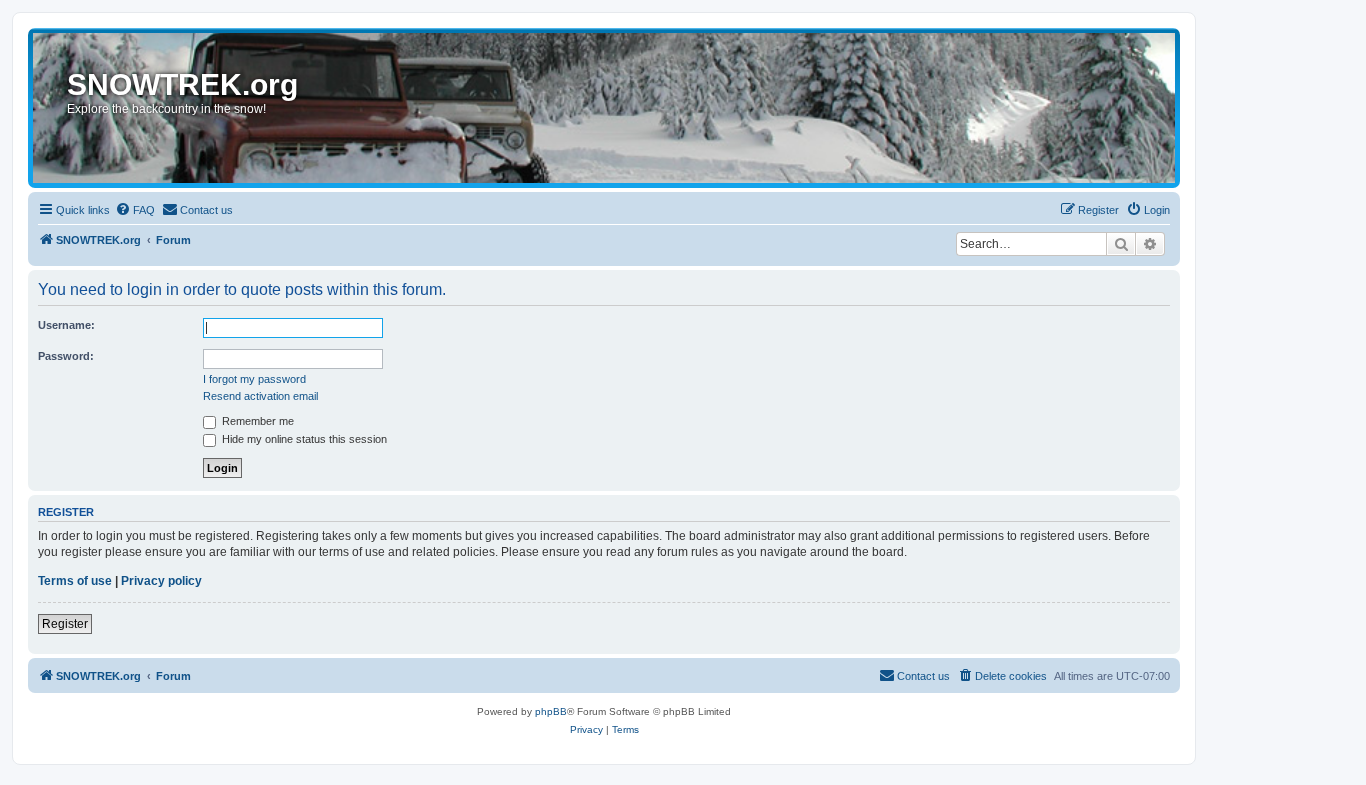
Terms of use (75, 581)
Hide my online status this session (303, 439)
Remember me (256, 421)
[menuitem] (135, 210)
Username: (66, 325)
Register (65, 624)
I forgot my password (254, 379)
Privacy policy (161, 581)
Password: (66, 356)
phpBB (551, 711)
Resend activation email (260, 396)
